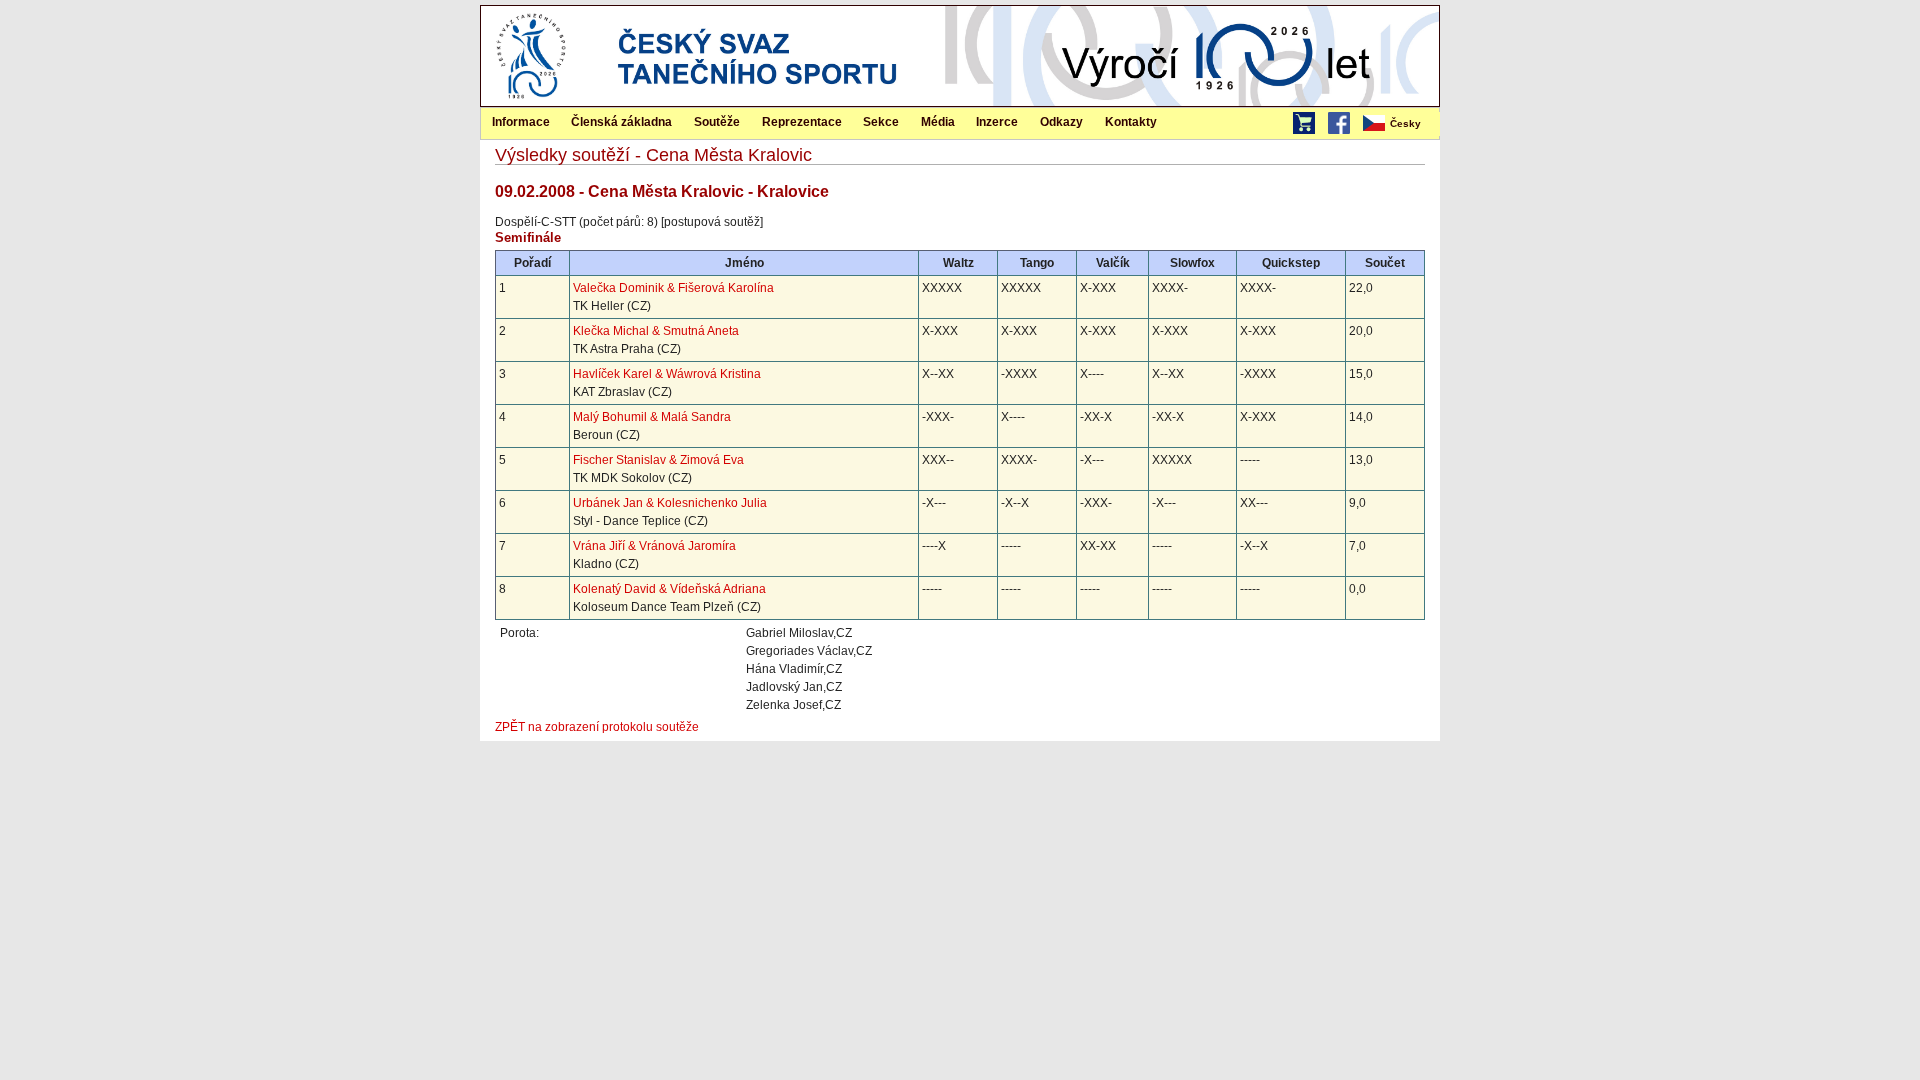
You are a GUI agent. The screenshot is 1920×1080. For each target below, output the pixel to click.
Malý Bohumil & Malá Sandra (652, 417)
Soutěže (717, 122)
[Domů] (531, 102)
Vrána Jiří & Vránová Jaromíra (654, 546)
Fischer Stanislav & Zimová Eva (658, 460)
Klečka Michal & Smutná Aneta (656, 331)
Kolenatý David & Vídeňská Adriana (669, 589)
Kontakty (1131, 122)
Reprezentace (802, 122)
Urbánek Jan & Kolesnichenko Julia (670, 503)
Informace (521, 122)
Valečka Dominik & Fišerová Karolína (673, 288)
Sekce (881, 122)
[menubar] (1400, 124)
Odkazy (1061, 122)
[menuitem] (1400, 124)
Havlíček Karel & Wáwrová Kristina (667, 374)
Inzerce (997, 122)
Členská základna (621, 122)
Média (938, 122)
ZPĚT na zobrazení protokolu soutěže (597, 727)
